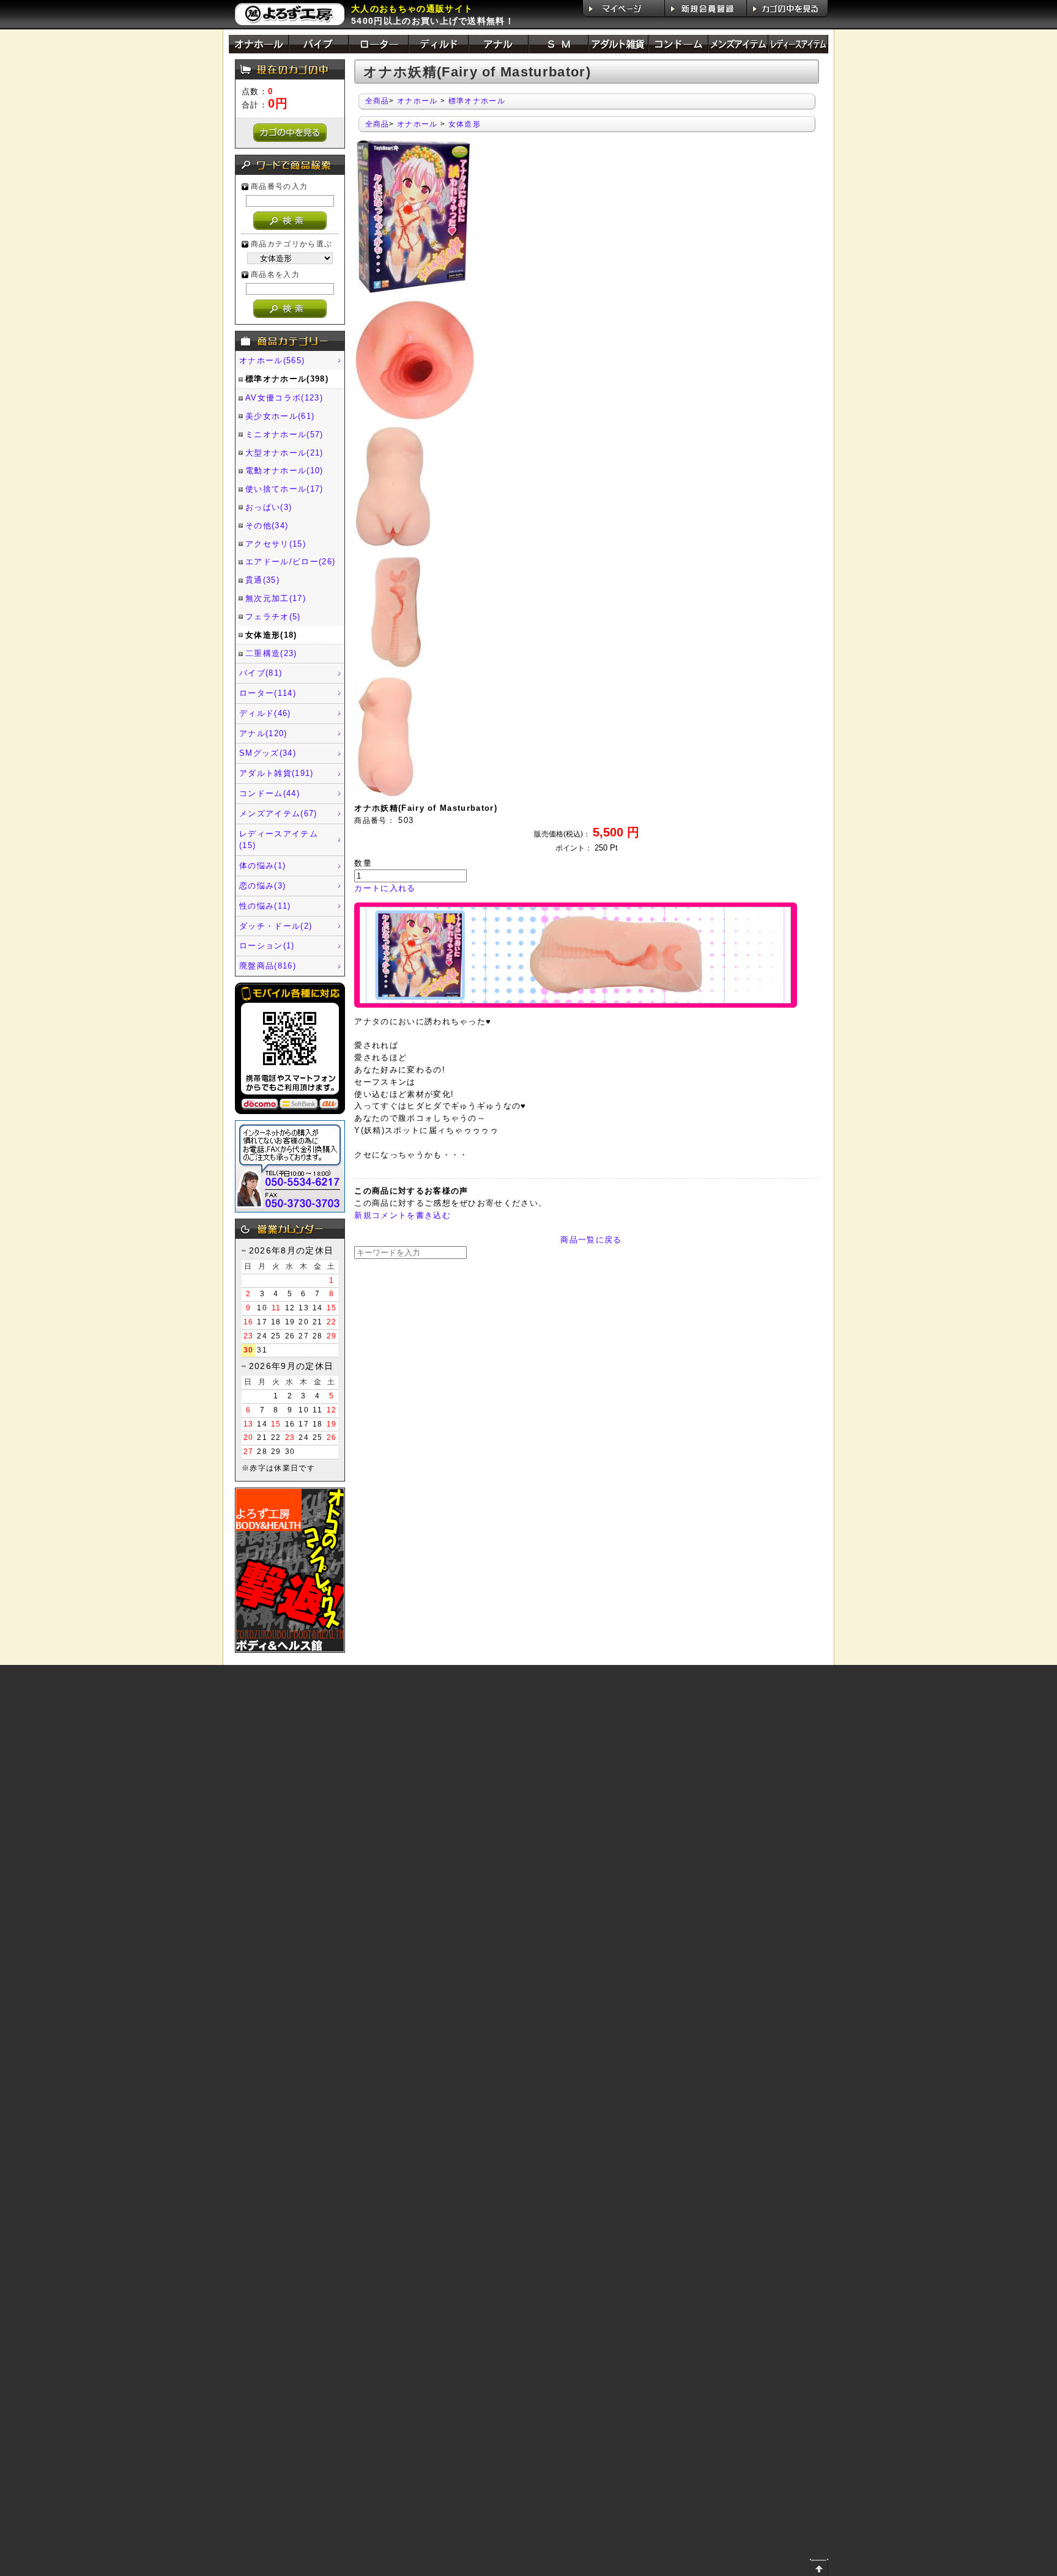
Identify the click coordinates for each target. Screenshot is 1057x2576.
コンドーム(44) (269, 793)
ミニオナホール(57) (284, 434)
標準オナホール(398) (287, 379)
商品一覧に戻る (591, 1240)
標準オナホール (477, 101)
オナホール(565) (272, 360)
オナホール (417, 101)
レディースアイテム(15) (279, 840)
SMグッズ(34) (268, 753)
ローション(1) (267, 946)
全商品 (377, 101)
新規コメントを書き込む (402, 1215)
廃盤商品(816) (268, 966)
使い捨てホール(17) (284, 489)
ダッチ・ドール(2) (276, 926)
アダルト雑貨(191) (276, 773)
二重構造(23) (271, 653)
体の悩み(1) (262, 865)
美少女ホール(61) (280, 416)
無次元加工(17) (276, 598)
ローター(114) (268, 693)
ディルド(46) (265, 713)
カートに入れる (385, 888)
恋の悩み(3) (262, 886)
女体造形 (465, 124)
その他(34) (267, 526)
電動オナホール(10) (284, 471)
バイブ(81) (261, 673)
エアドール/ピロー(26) (290, 562)
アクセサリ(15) (276, 544)
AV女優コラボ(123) (284, 398)
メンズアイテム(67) (278, 814)
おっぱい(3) (269, 507)
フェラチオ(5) (273, 617)
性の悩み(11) (265, 906)
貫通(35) (262, 580)
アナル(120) (263, 733)
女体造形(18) (271, 635)
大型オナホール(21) (284, 453)
